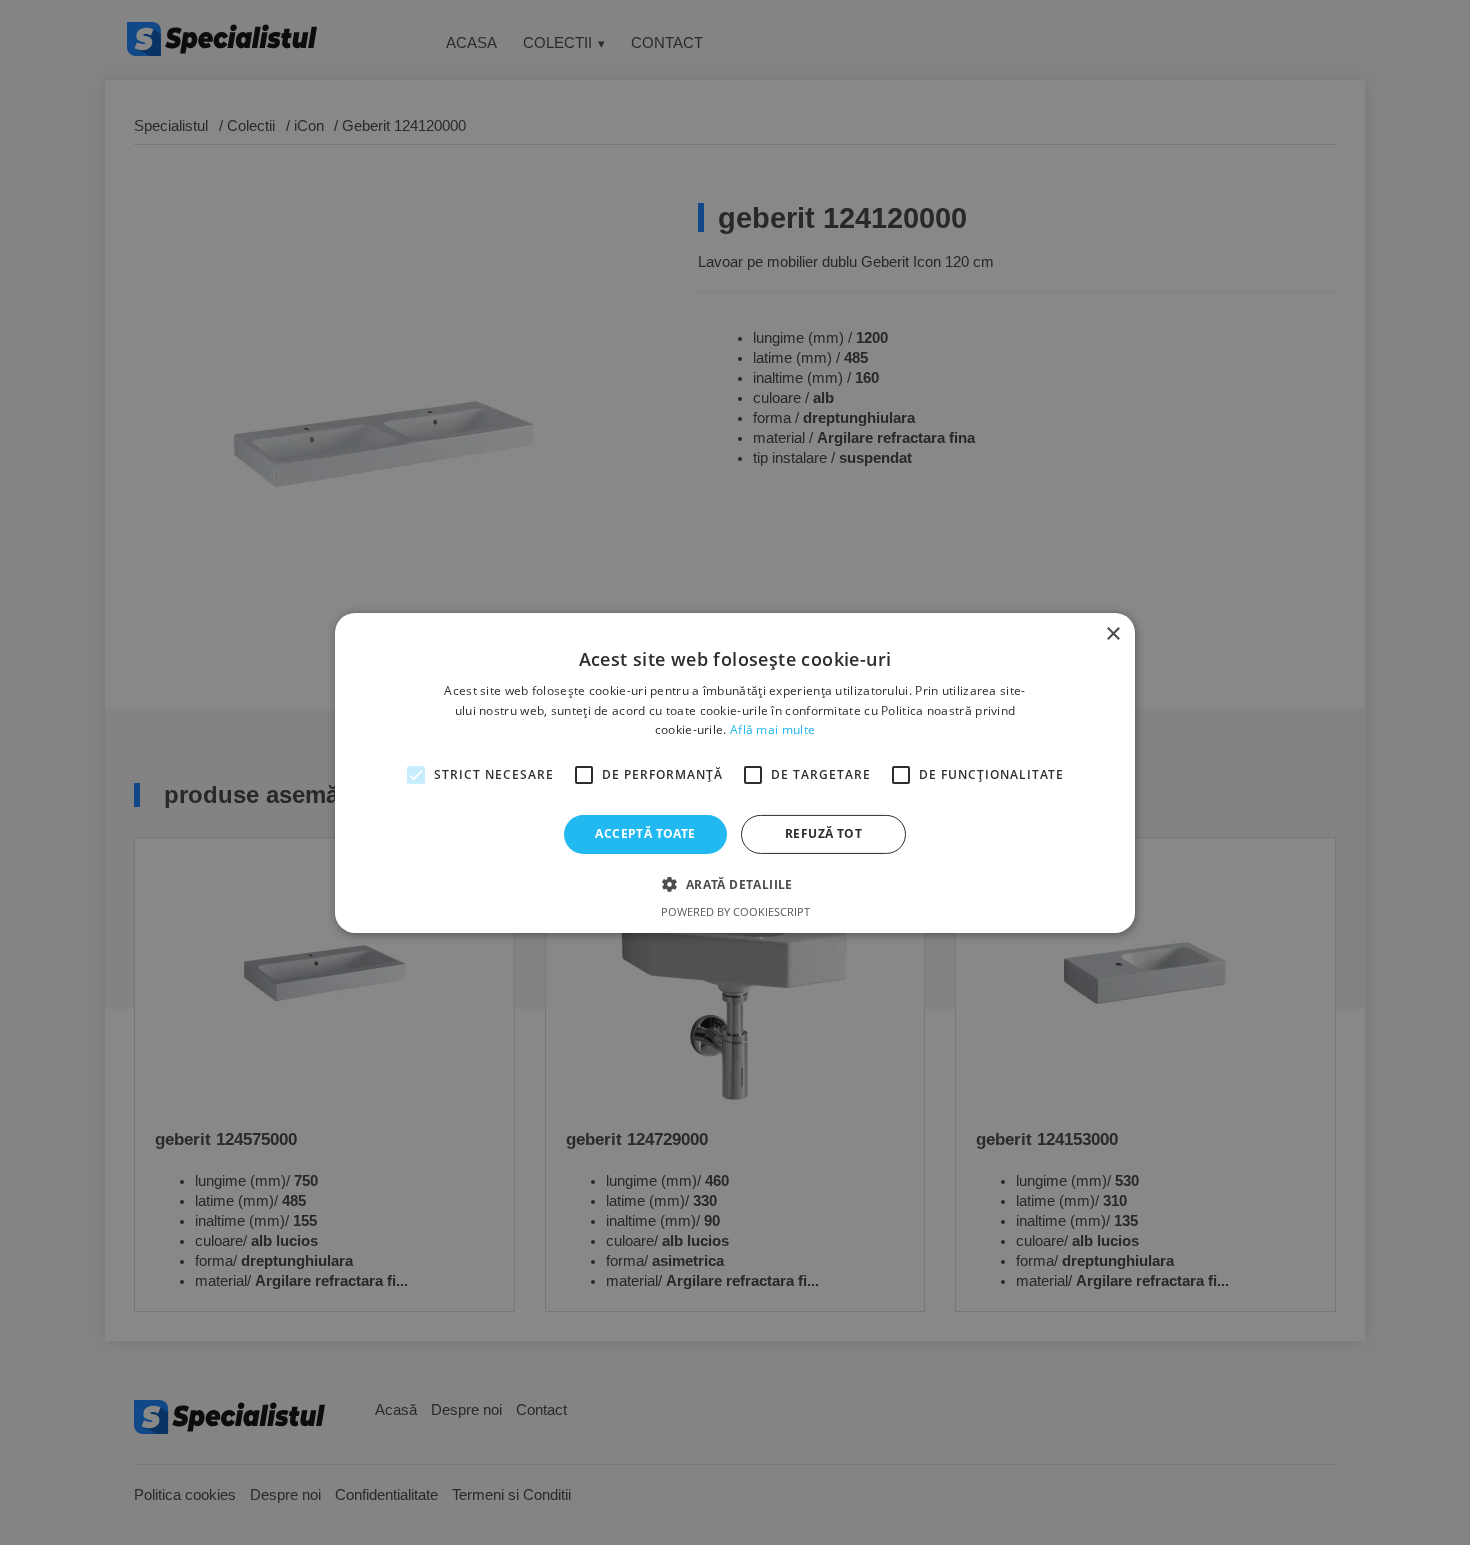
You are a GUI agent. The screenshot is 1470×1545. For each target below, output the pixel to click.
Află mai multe (772, 729)
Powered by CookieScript (735, 911)
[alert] (735, 772)
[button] (734, 884)
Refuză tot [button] (823, 833)
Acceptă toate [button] (645, 833)
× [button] (1112, 633)
